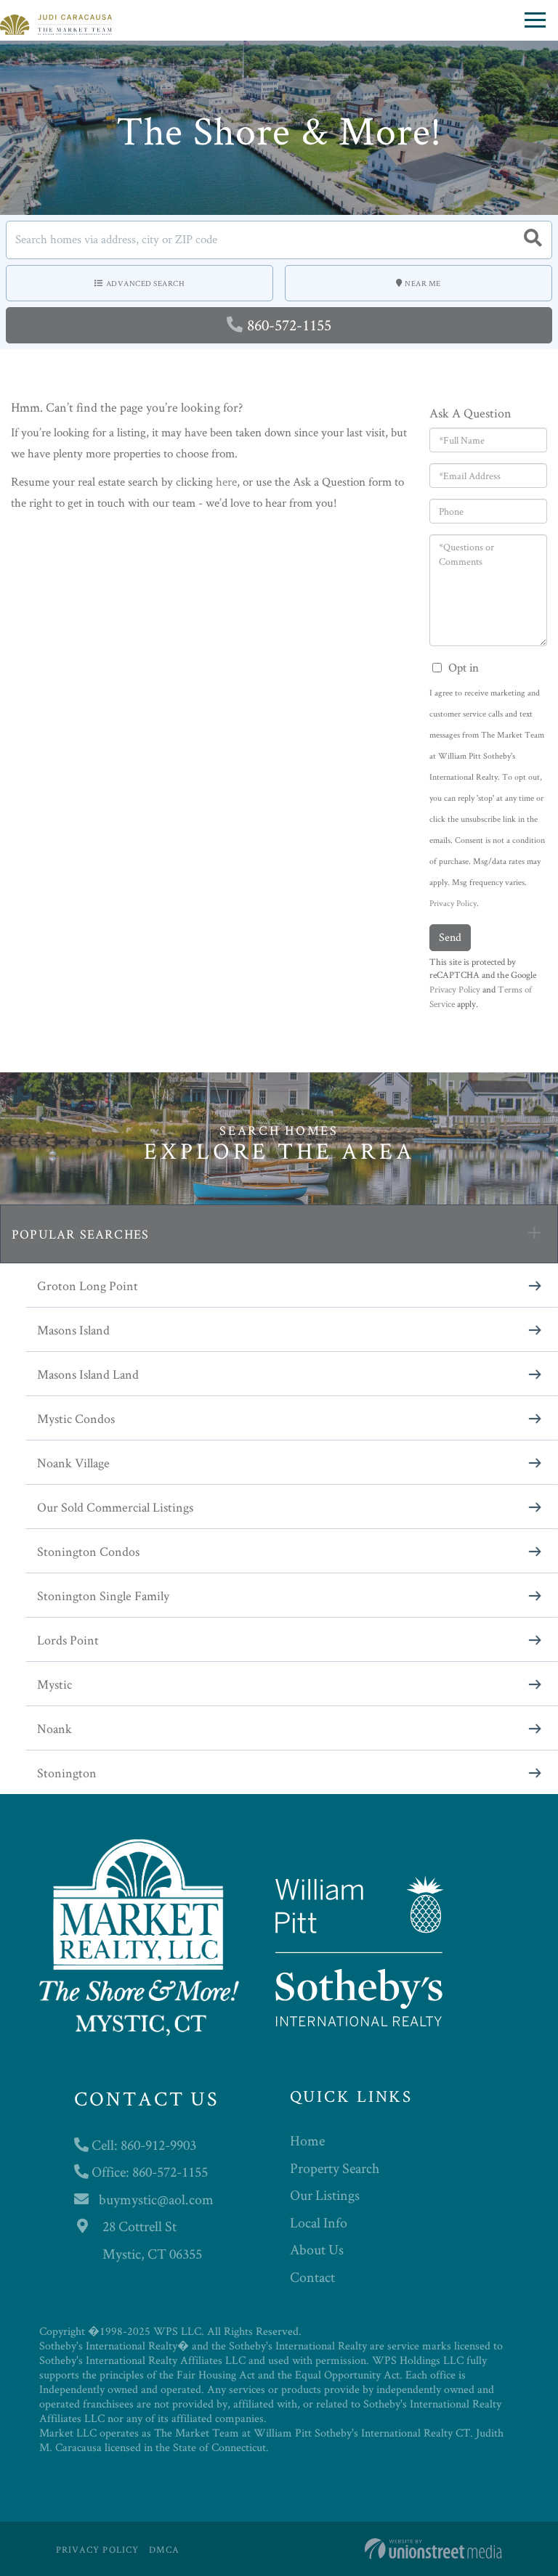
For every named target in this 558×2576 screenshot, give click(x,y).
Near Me (423, 283)
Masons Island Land (88, 1374)
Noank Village (73, 1463)
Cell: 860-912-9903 (142, 2145)
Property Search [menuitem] (335, 2168)
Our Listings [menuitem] (325, 2195)
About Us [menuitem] (317, 2249)
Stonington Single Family (103, 1595)
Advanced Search (146, 283)
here (226, 481)
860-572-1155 (289, 325)
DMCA (164, 2549)
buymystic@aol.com (156, 2199)
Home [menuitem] (307, 2140)
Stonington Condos (88, 1551)
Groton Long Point (88, 1285)
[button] (533, 240)
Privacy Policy (453, 903)
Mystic (54, 1684)
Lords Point (68, 1640)
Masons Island (73, 1330)
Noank (54, 1728)
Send (450, 937)
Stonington (67, 1773)
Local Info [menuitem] (319, 2222)
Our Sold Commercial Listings (115, 1507)
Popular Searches (80, 1234)
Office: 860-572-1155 (148, 2172)
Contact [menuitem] (312, 2277)
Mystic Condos (76, 1418)
